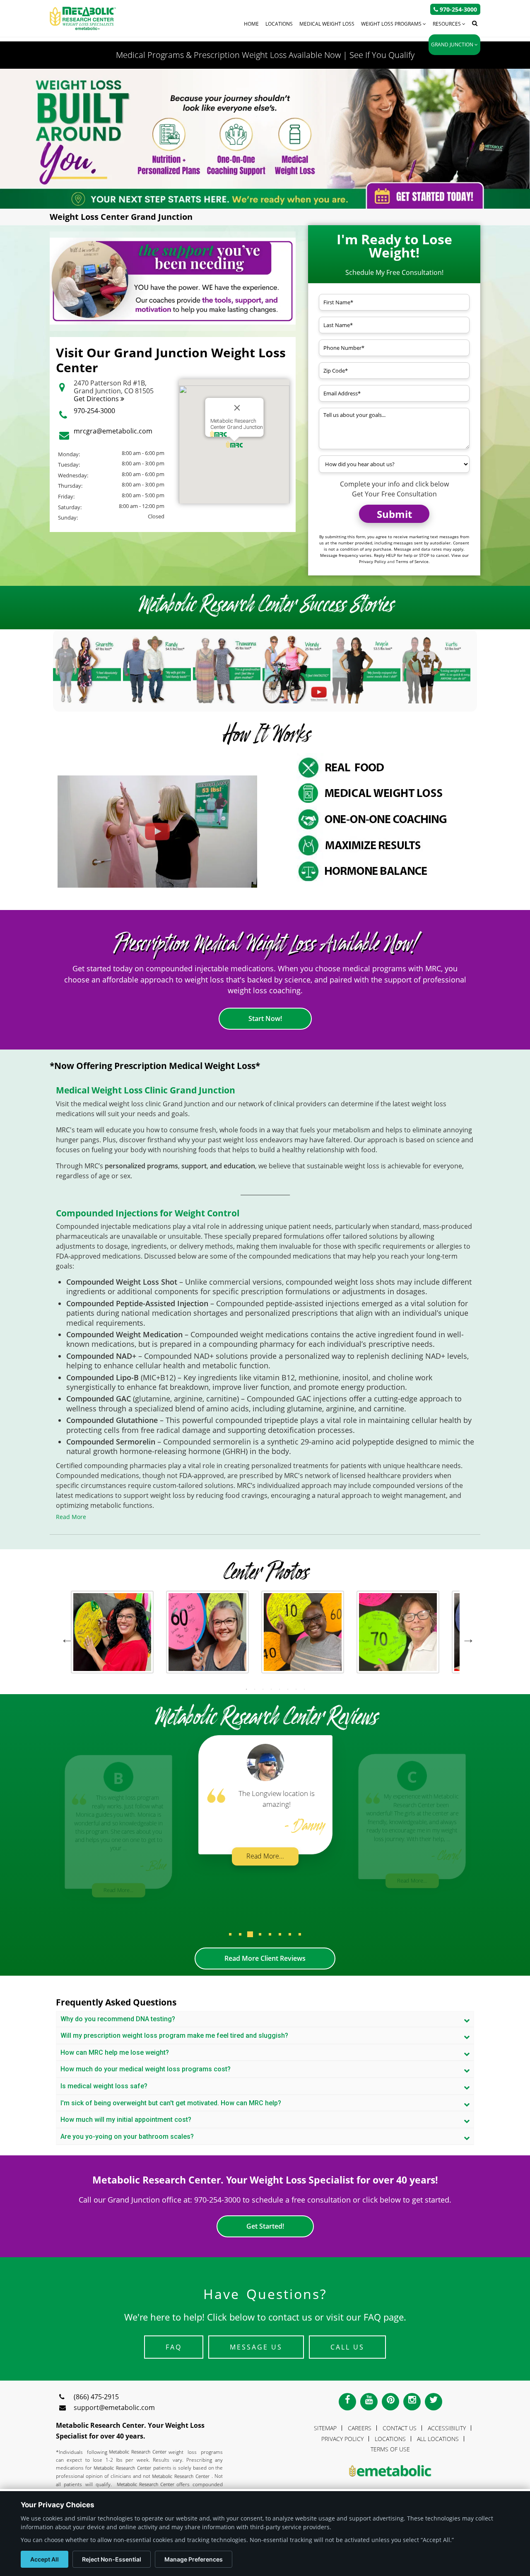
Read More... (119, 1890)
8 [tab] (304, 1689)
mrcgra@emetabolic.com (113, 431)
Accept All (45, 2559)
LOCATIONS (390, 2439)
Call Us (347, 2347)
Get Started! (265, 2226)
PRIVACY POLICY (342, 2439)
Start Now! (265, 1018)
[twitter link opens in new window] (434, 2402)
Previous (65, 1636)
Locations (279, 24)
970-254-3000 (94, 411)
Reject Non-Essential (112, 2559)
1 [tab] (246, 1689)
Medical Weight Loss (327, 24)
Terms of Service (412, 561)
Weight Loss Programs (392, 24)
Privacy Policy (372, 561)
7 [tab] (296, 1689)
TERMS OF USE (390, 2449)
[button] (230, 1941)
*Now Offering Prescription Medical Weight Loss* (155, 1066)
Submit (394, 514)
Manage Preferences (194, 2559)
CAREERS (360, 2428)
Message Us (256, 2347)
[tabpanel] (112, 1636)
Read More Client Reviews (265, 1958)
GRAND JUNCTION (453, 45)
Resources (447, 24)
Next (466, 1636)
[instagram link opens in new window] (412, 2402)
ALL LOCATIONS (438, 2439)
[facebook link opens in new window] (347, 2402)
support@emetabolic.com (114, 2407)
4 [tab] (271, 1689)
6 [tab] (288, 1689)
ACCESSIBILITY (447, 2428)
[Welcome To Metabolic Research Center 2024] (157, 832)
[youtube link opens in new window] (369, 2402)
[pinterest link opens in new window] (390, 2402)
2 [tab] (255, 1689)
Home (251, 24)
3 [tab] (263, 1689)
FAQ (174, 2347)
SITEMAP (325, 2428)
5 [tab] (279, 1689)
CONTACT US (400, 2428)
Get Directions (97, 399)
